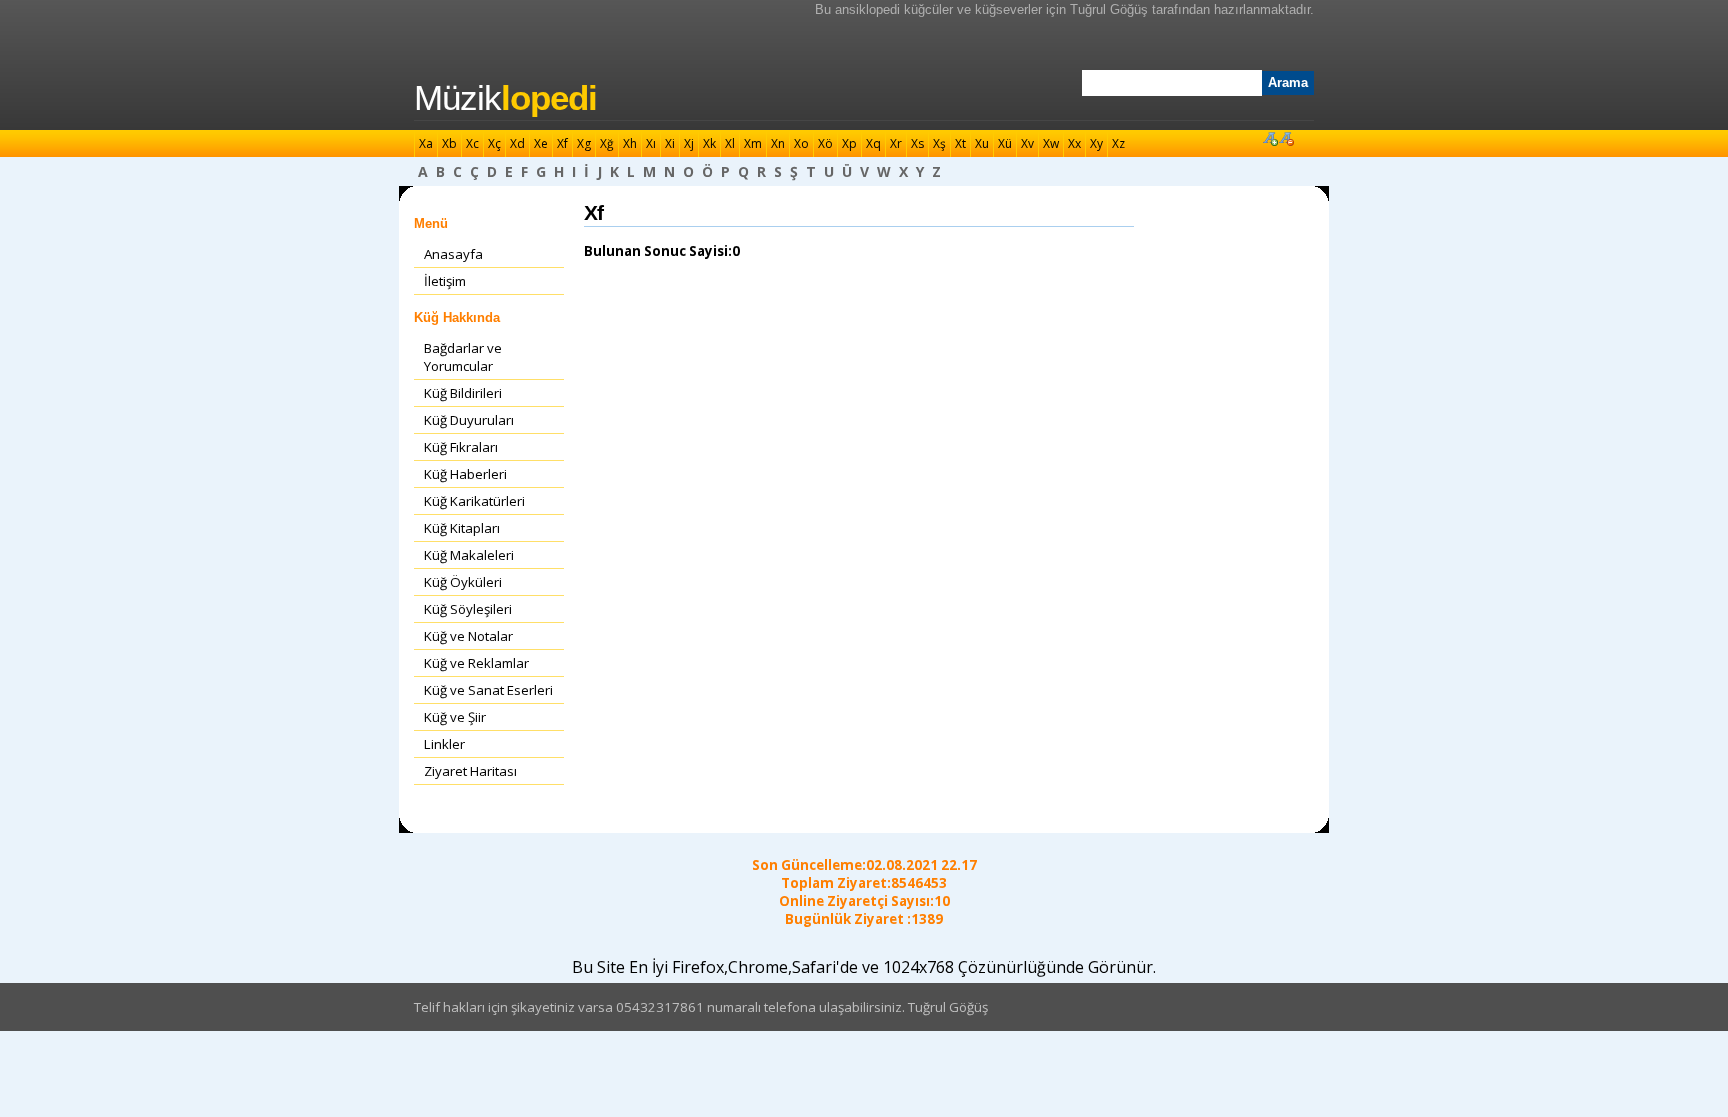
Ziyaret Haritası (470, 771)
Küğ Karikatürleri (474, 501)
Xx (1074, 143)
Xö (825, 143)
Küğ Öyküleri (463, 582)
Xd (517, 143)
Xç (494, 143)
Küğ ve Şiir (455, 717)
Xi (670, 143)
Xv (1027, 143)
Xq (873, 143)
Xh (630, 143)
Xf (562, 143)
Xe (541, 143)
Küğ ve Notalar (468, 636)
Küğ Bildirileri (463, 393)
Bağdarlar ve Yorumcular (463, 357)
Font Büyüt (1270, 138)
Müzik (505, 98)
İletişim (445, 281)
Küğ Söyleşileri (468, 609)
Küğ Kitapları (462, 528)
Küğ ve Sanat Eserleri (488, 690)
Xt (960, 143)
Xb (449, 143)
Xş (939, 143)
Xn (778, 143)
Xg (584, 143)
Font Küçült (1286, 138)
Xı (651, 143)
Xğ (607, 143)
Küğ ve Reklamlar (476, 663)
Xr (896, 143)
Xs (917, 143)
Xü (1005, 143)
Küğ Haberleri (465, 474)
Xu (982, 143)
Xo (801, 143)
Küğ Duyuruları (469, 420)
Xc (472, 143)
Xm (753, 143)
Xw (1051, 143)
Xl (730, 143)
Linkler (444, 744)
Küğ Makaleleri (469, 555)
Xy (1096, 143)
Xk (709, 143)
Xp (849, 143)
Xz (1118, 143)
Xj (689, 143)
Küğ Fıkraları (461, 447)
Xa (426, 143)
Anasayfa (453, 254)
